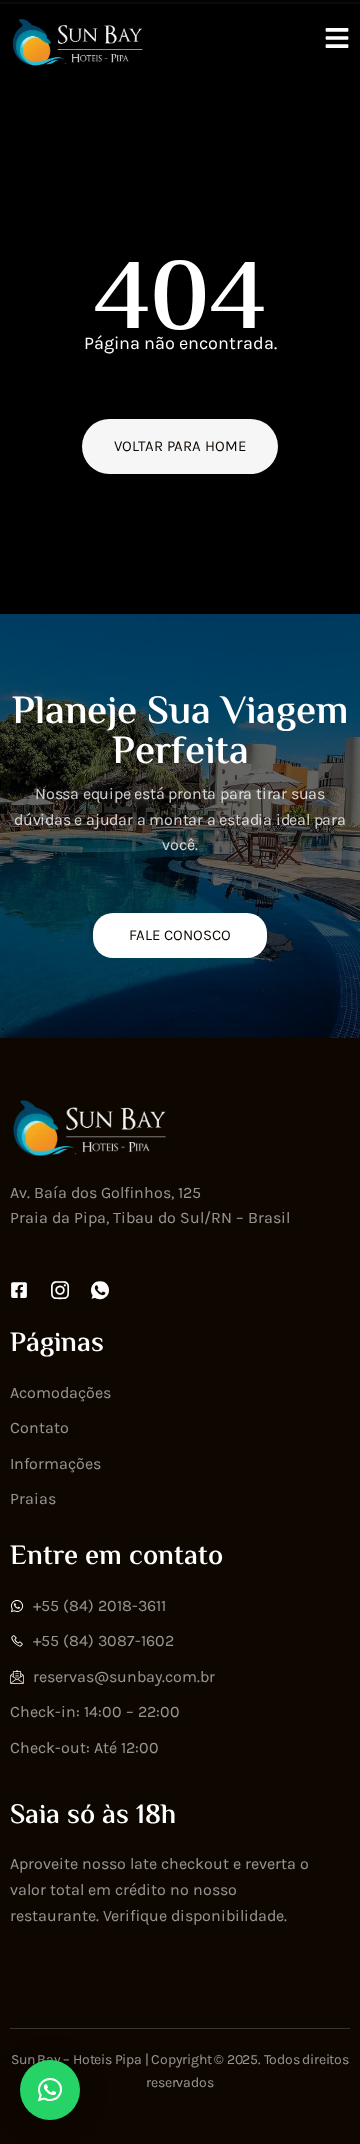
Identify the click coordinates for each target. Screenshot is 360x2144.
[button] (50, 2090)
